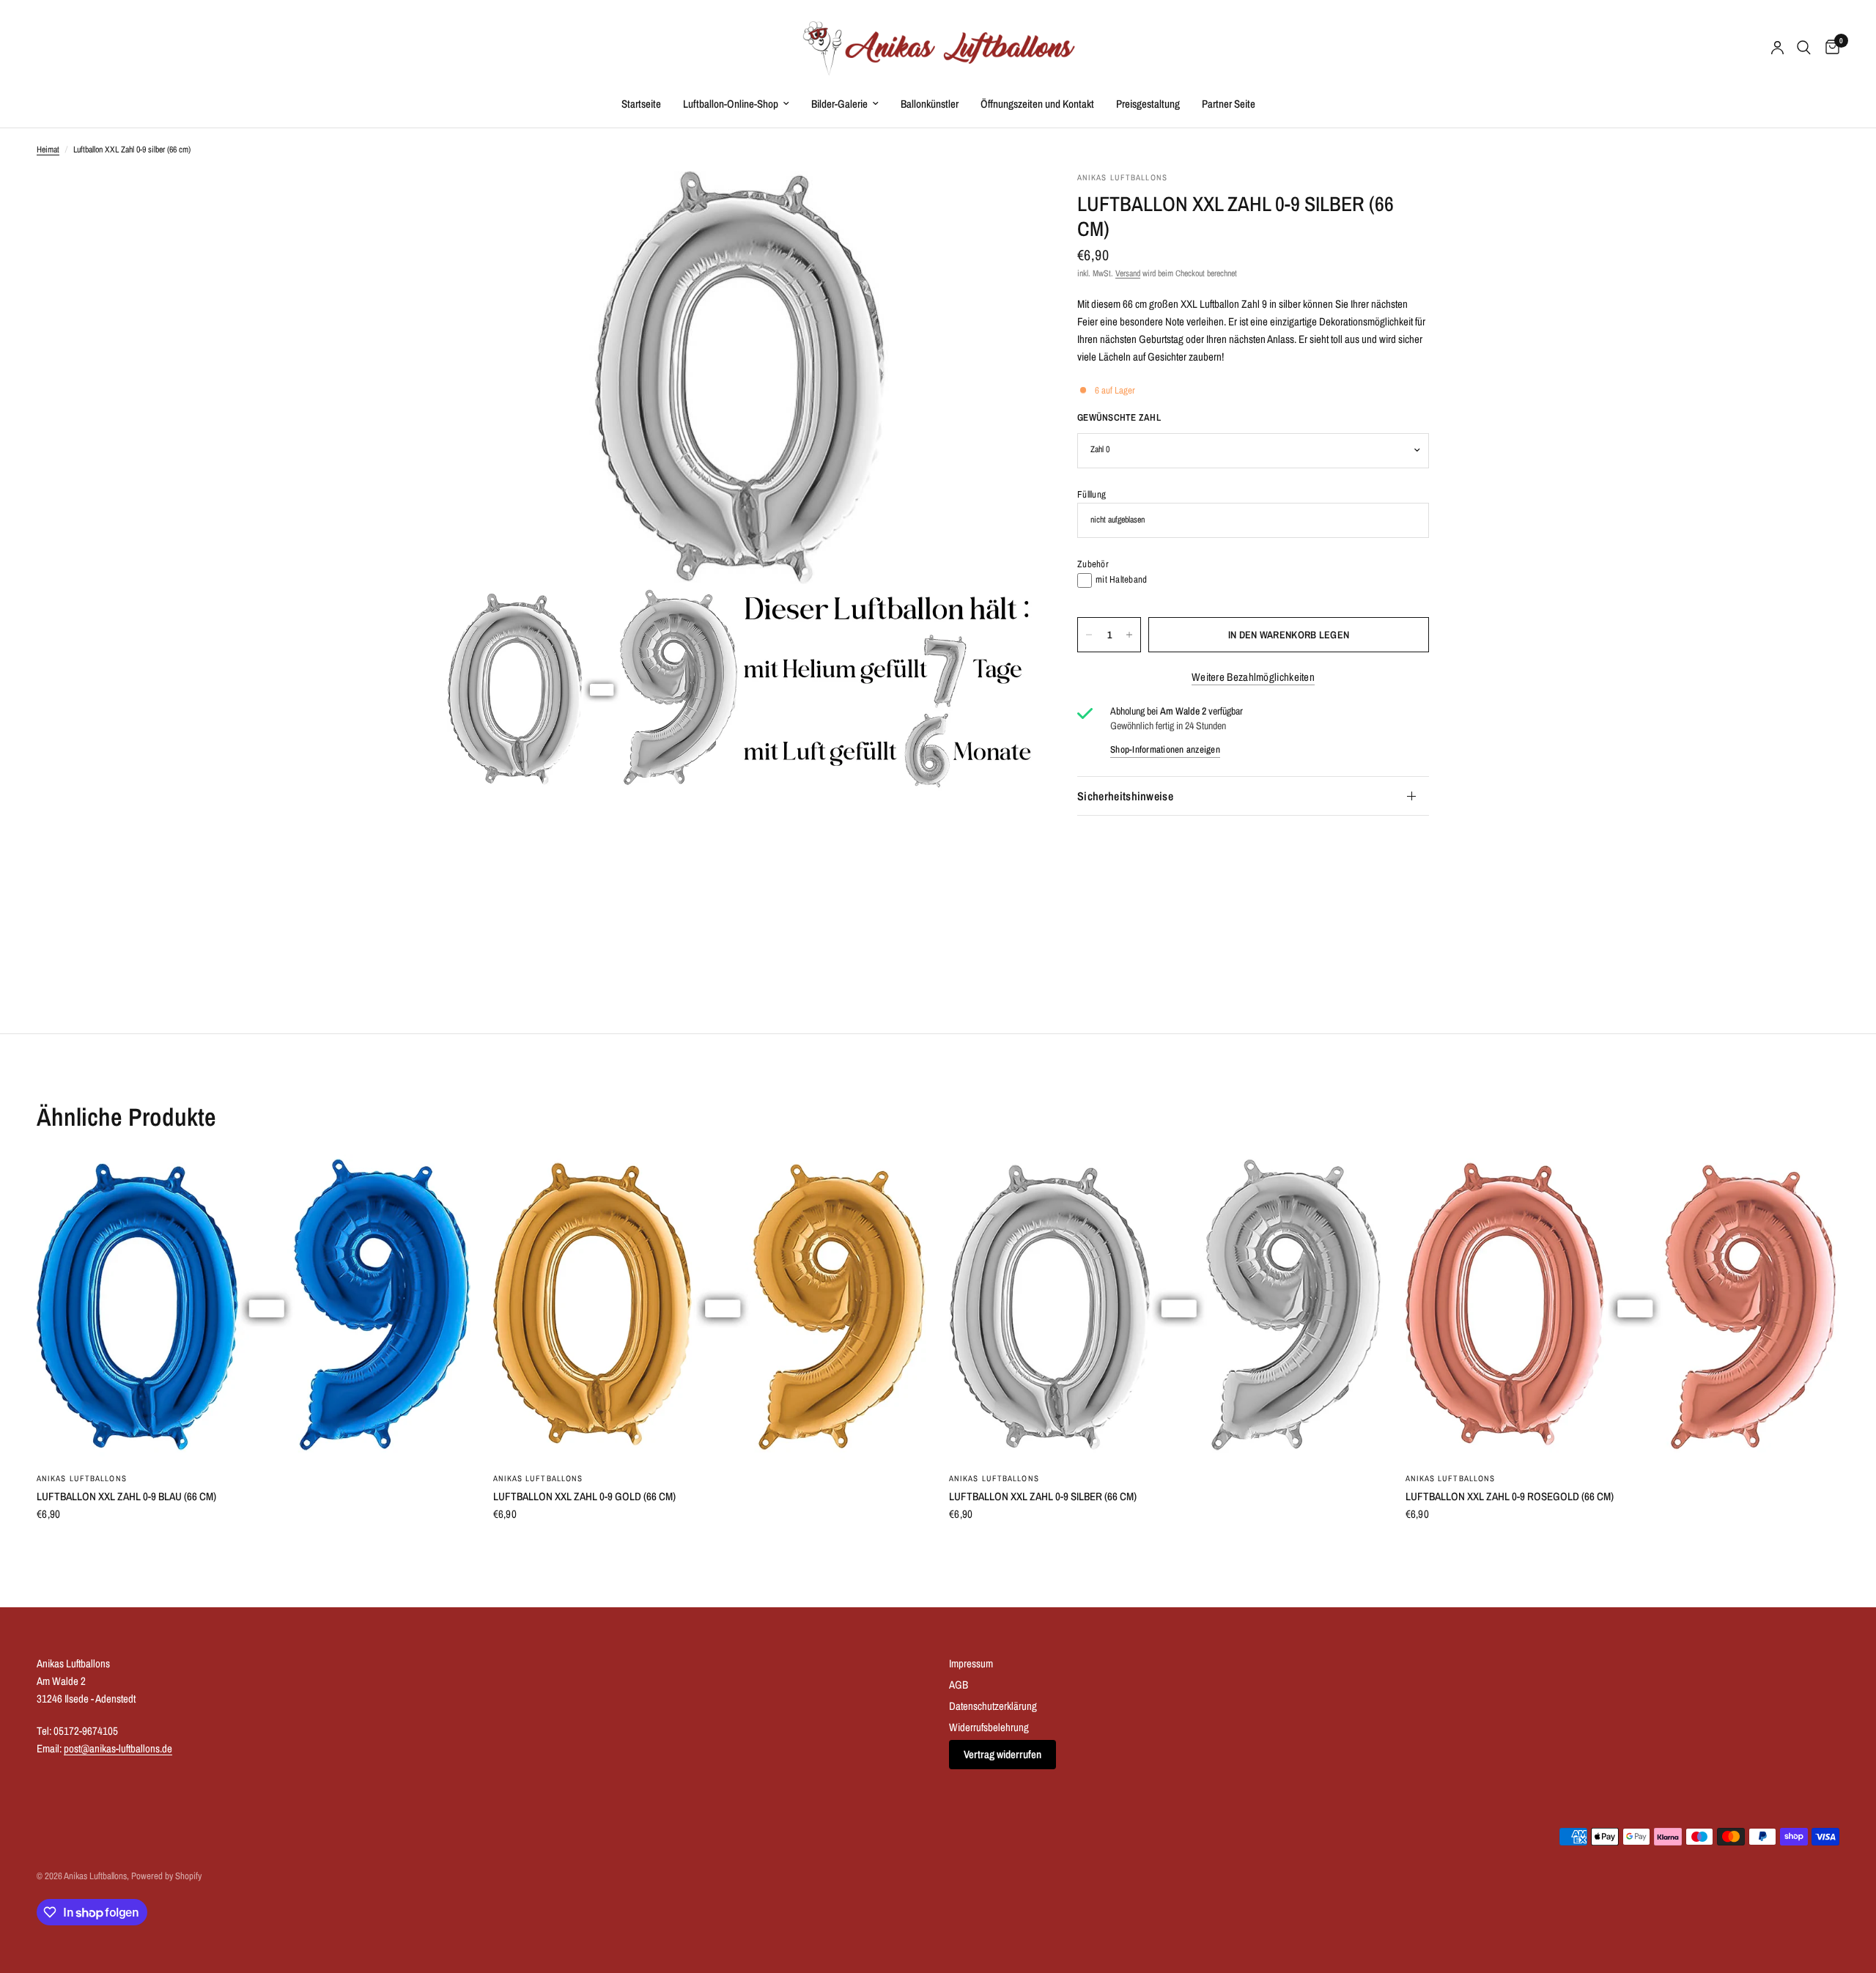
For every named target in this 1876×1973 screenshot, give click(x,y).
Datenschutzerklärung (993, 1706)
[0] (1829, 48)
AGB (959, 1685)
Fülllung (1092, 494)
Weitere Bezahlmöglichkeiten (1253, 677)
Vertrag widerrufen (1002, 1754)
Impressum (971, 1663)
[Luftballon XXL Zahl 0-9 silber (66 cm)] (1166, 1307)
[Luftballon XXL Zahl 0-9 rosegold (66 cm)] (1623, 1307)
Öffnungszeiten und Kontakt (1037, 104)
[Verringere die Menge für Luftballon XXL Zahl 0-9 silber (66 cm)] (1089, 635)
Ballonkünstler (930, 104)
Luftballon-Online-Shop (731, 104)
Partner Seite (1229, 104)
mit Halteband (1121, 579)
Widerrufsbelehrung (989, 1727)
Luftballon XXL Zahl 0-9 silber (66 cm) (1043, 1496)
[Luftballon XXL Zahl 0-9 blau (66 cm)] (254, 1307)
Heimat (48, 150)
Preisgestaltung (1148, 104)
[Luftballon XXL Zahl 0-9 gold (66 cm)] (710, 1307)
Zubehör (1093, 564)
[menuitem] (641, 104)
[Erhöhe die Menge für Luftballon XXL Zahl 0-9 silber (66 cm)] (1129, 635)
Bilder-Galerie (839, 104)
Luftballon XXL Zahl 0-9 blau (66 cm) (126, 1496)
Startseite (641, 104)
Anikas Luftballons (82, 1478)
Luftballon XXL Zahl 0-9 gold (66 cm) (584, 1496)
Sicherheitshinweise (1125, 796)
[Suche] (1804, 48)
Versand (1128, 274)
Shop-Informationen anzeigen (1165, 749)
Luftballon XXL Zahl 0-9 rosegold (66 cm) (1510, 1496)
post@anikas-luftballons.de (118, 1748)
